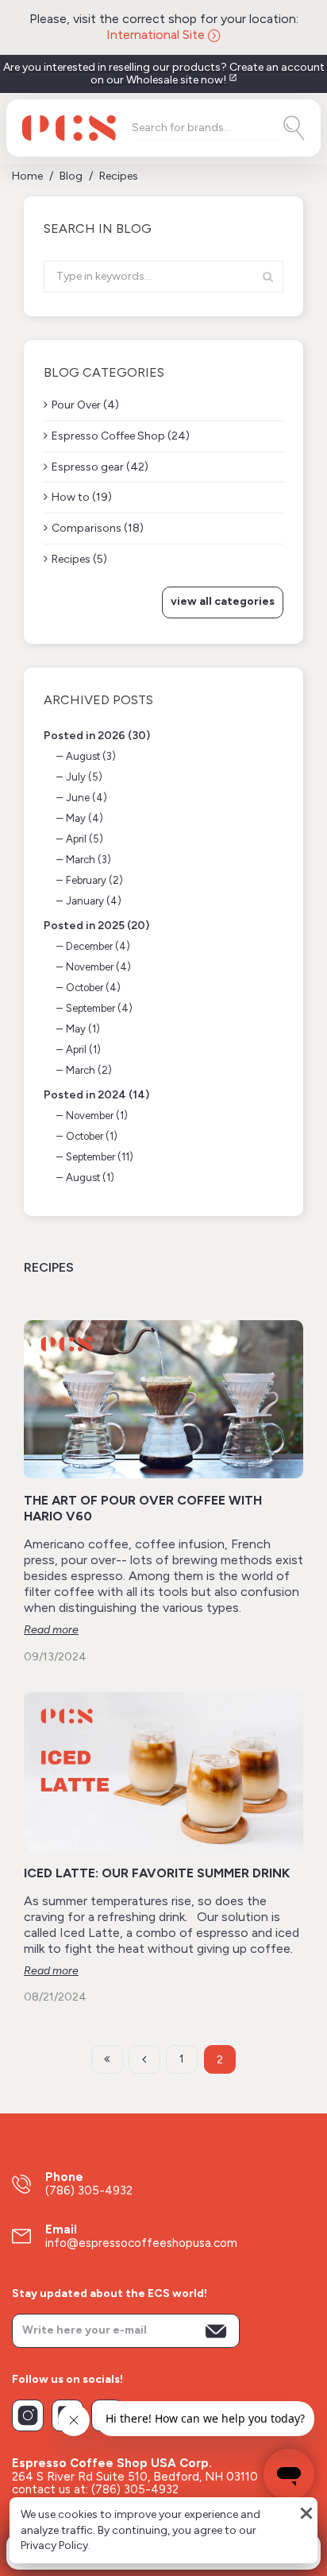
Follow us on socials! (67, 2380)
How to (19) (82, 497)
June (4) (87, 798)
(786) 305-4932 (89, 2191)
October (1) (92, 1136)
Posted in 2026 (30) (97, 736)
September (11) (100, 1157)
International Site (157, 35)
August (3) (91, 756)
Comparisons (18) (98, 528)
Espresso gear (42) (100, 467)
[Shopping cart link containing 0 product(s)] (284, 2551)
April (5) (85, 839)
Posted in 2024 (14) (96, 1095)
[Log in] (124, 2551)
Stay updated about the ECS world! (110, 2294)
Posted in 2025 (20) (96, 926)
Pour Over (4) (85, 405)
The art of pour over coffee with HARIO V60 (143, 1508)
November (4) (98, 967)
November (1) (97, 1116)
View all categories (223, 601)
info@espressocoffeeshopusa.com (141, 2243)
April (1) (83, 1050)
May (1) (83, 1029)
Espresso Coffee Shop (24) (121, 436)
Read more (51, 1630)
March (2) (89, 1070)
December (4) (98, 946)
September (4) (99, 1008)
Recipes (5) (79, 559)
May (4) (85, 818)
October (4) (93, 988)
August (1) (90, 1178)
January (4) (94, 901)
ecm (285, 2512)
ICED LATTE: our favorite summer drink (157, 1873)
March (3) (88, 860)
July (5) (84, 777)
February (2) (94, 880)
